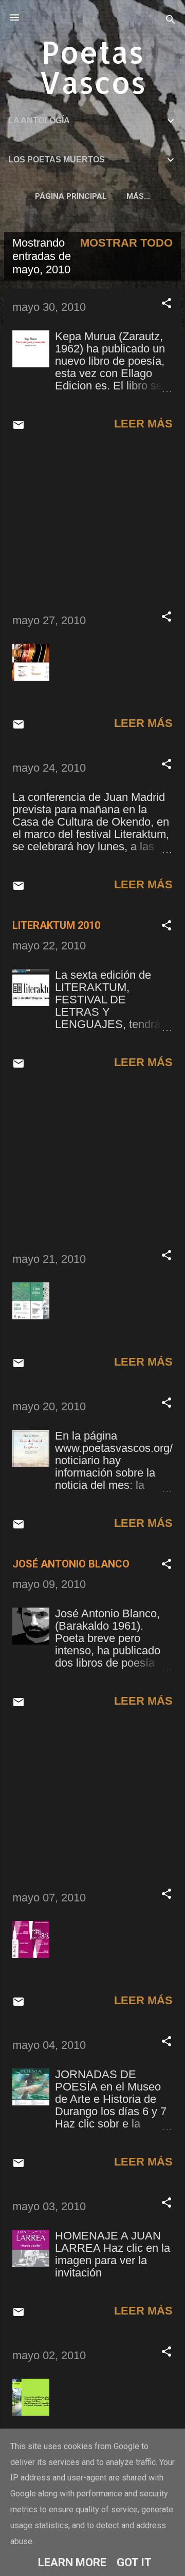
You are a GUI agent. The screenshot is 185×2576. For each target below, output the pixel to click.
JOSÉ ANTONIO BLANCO (71, 1564)
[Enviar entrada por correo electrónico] (18, 427)
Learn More (72, 2562)
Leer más (143, 424)
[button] (166, 304)
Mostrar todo (126, 243)
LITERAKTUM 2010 (56, 925)
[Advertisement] (92, 522)
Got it (134, 2562)
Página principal (71, 196)
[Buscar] (171, 21)
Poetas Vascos (92, 67)
